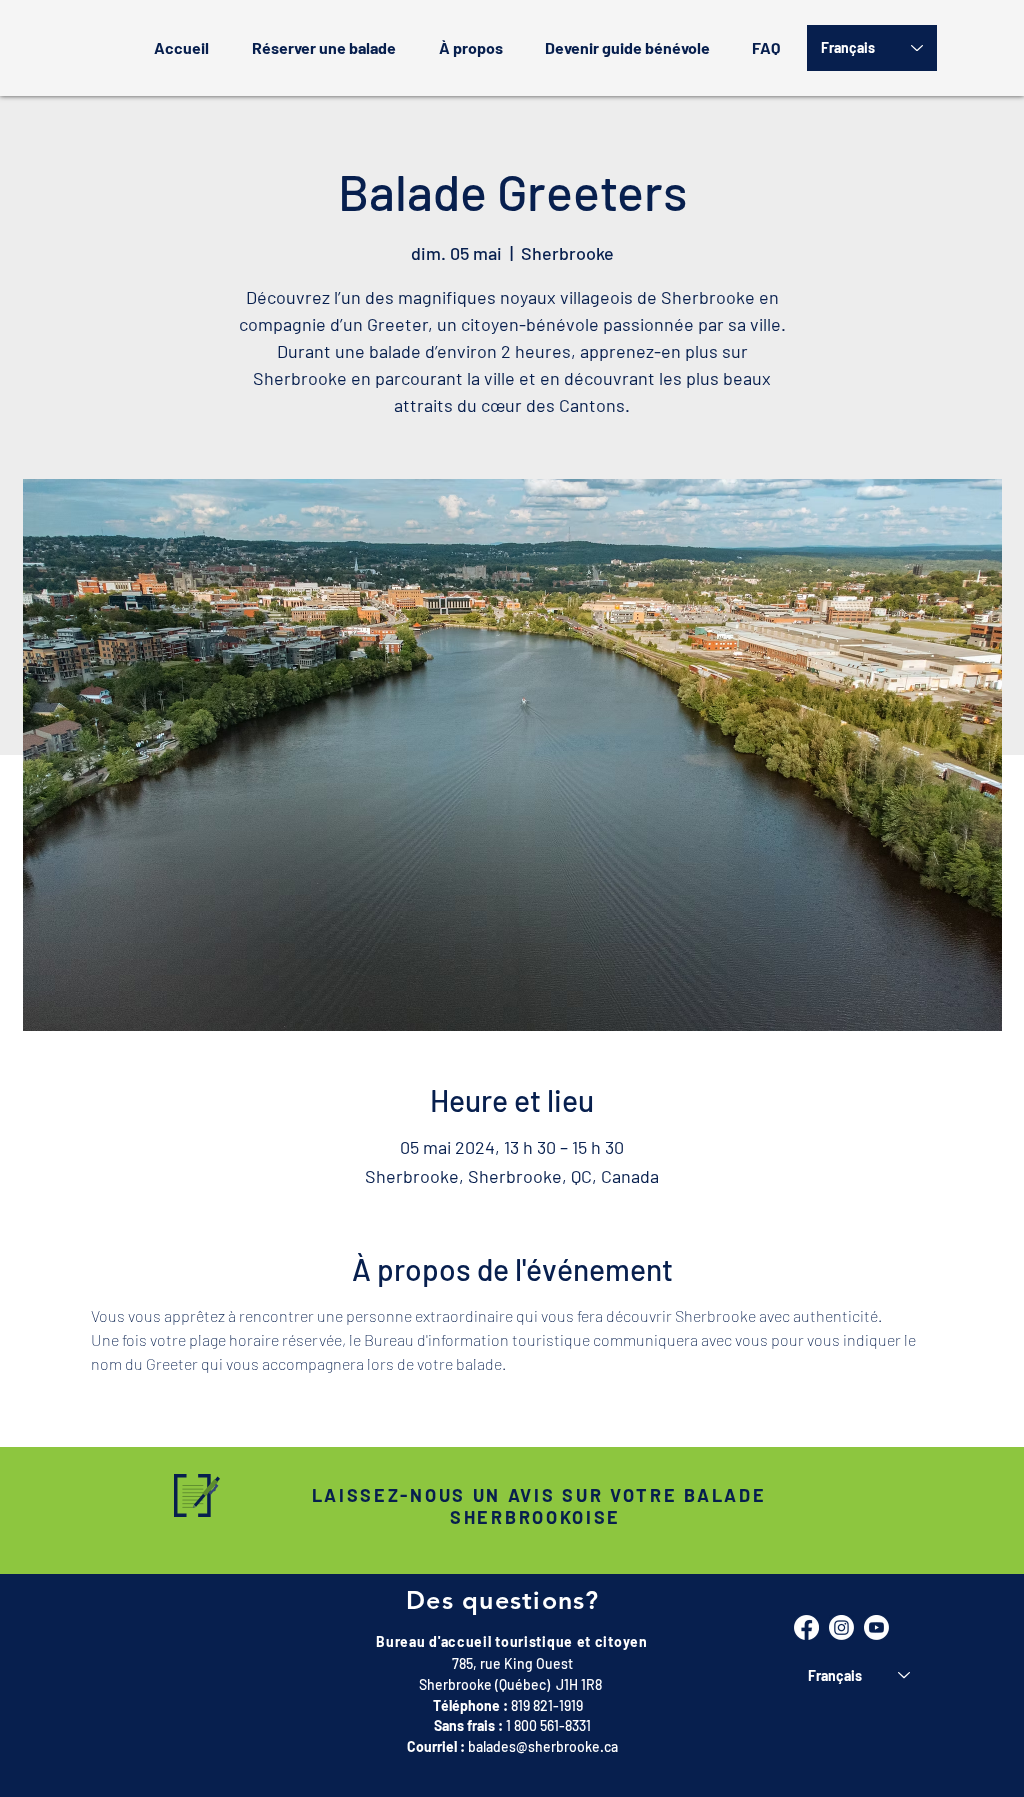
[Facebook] (806, 1627)
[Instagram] (841, 1627)
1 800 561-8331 (548, 1725)
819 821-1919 (547, 1705)
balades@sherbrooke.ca (543, 1746)
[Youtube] (876, 1627)
